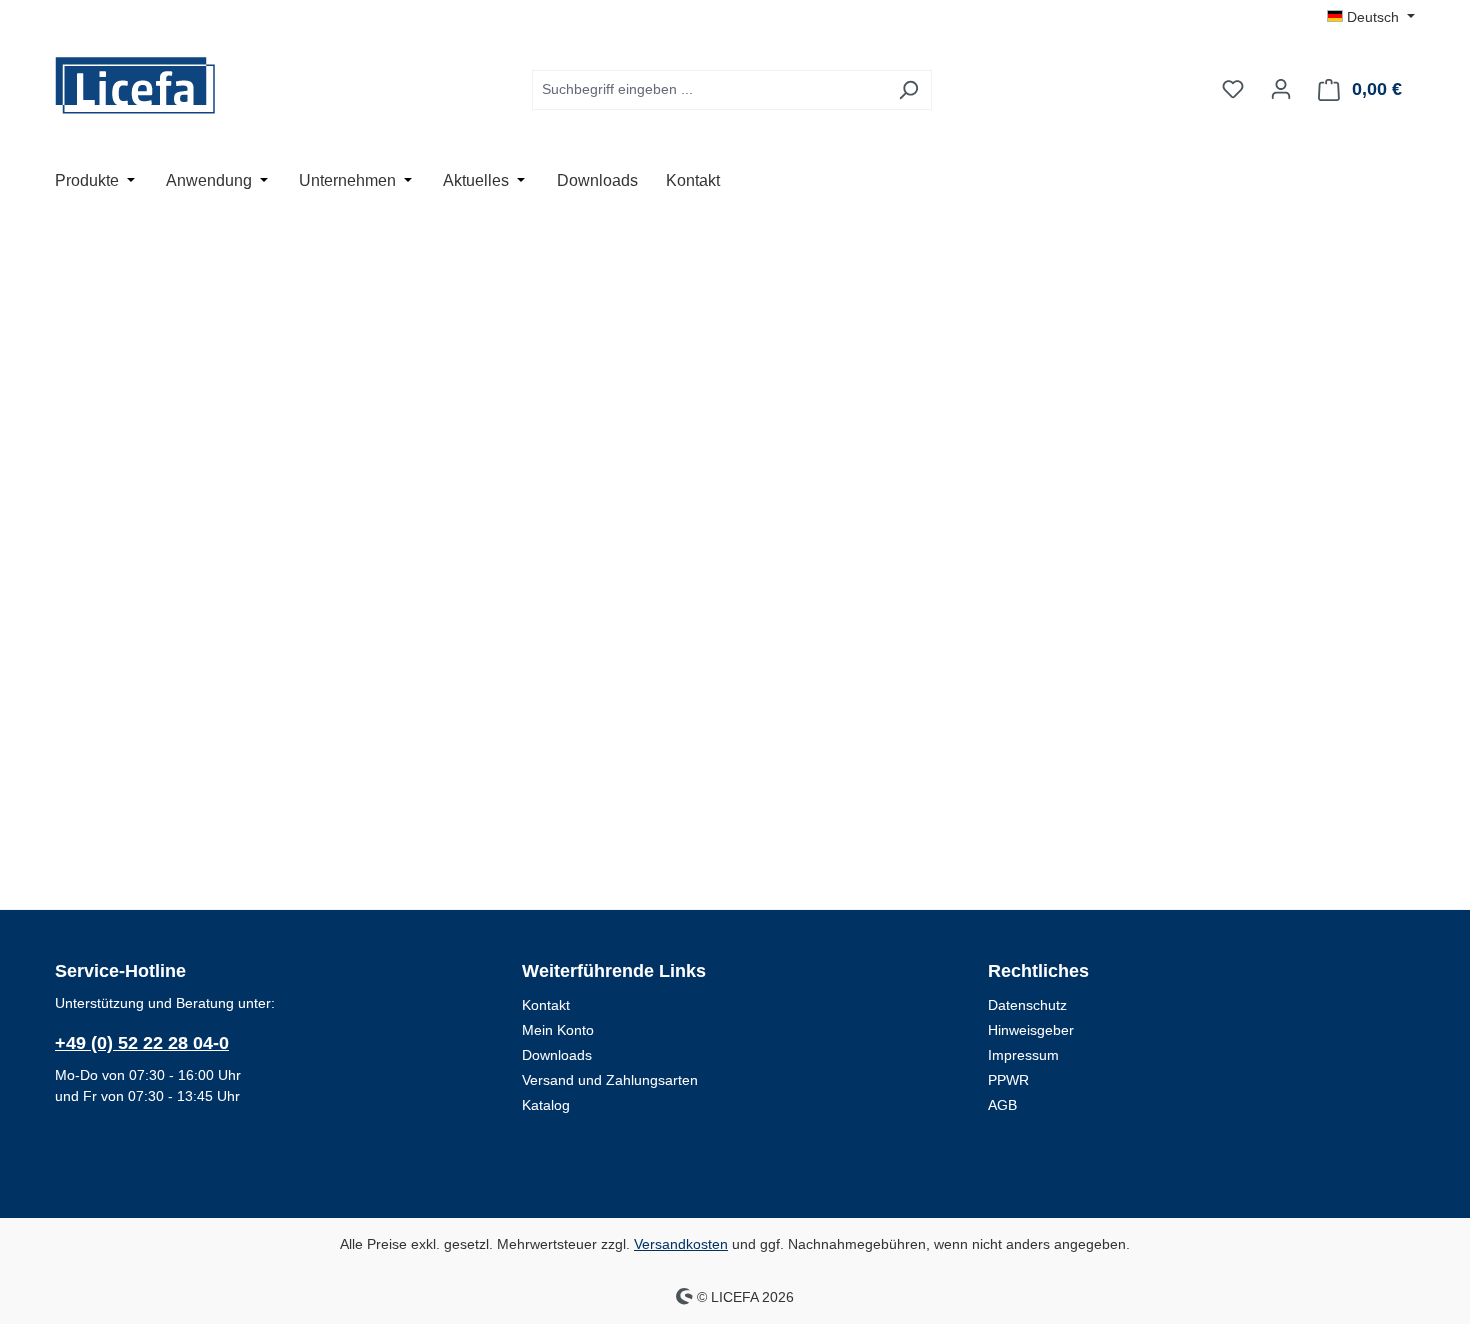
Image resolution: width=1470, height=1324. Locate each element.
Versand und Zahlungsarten (610, 1080)
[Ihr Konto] (1281, 89)
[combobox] (709, 90)
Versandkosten (681, 1244)
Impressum (1023, 1055)
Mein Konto (558, 1030)
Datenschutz (1027, 1005)
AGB (1002, 1105)
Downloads (557, 1055)
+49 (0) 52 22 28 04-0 (142, 1043)
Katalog (546, 1105)
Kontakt (546, 1005)
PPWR (1008, 1080)
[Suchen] (908, 90)
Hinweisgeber (1031, 1030)
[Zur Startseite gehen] (155, 85)
